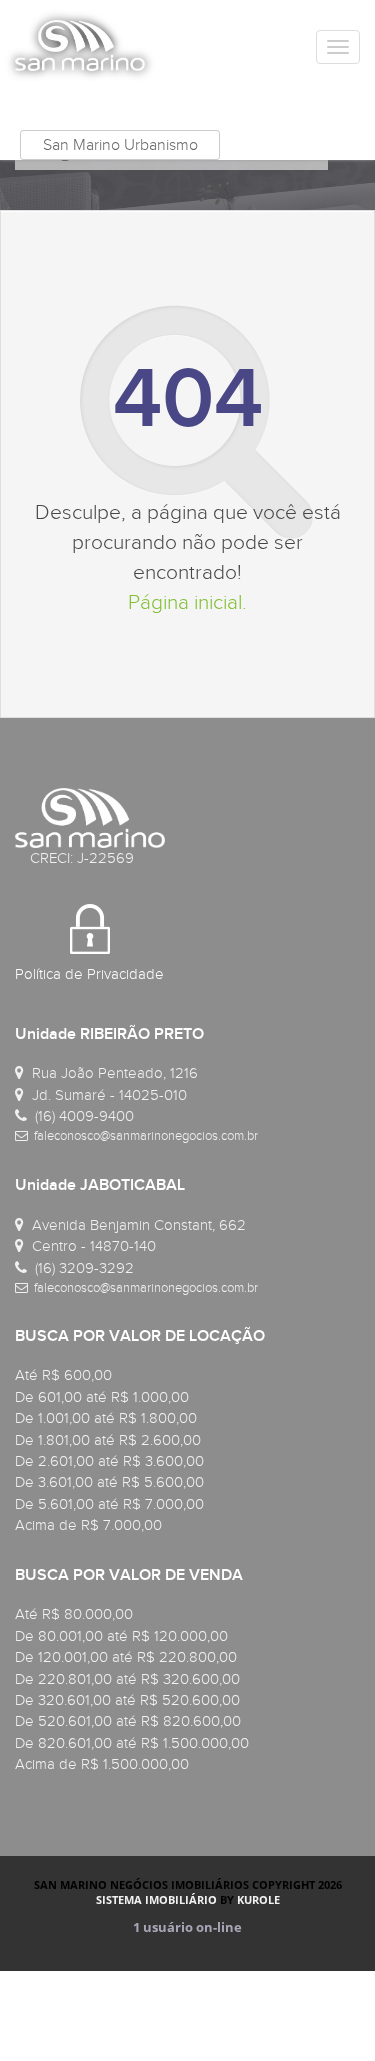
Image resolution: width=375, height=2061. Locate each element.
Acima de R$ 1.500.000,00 (102, 1764)
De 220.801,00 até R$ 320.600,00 (127, 1679)
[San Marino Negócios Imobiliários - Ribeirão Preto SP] (80, 45)
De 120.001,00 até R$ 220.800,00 (126, 1657)
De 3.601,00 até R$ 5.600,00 (109, 1482)
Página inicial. (187, 602)
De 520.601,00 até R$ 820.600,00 (128, 1721)
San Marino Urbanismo (120, 145)
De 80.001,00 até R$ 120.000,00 (121, 1636)
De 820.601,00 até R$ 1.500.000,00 (132, 1743)
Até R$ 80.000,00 (74, 1614)
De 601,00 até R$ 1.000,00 (102, 1397)
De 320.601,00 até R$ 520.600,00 (127, 1700)
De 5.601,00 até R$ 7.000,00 (109, 1504)
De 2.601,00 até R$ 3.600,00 (109, 1461)
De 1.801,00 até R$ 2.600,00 (108, 1440)
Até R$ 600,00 (63, 1375)
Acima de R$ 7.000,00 (88, 1525)
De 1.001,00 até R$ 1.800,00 (106, 1418)
